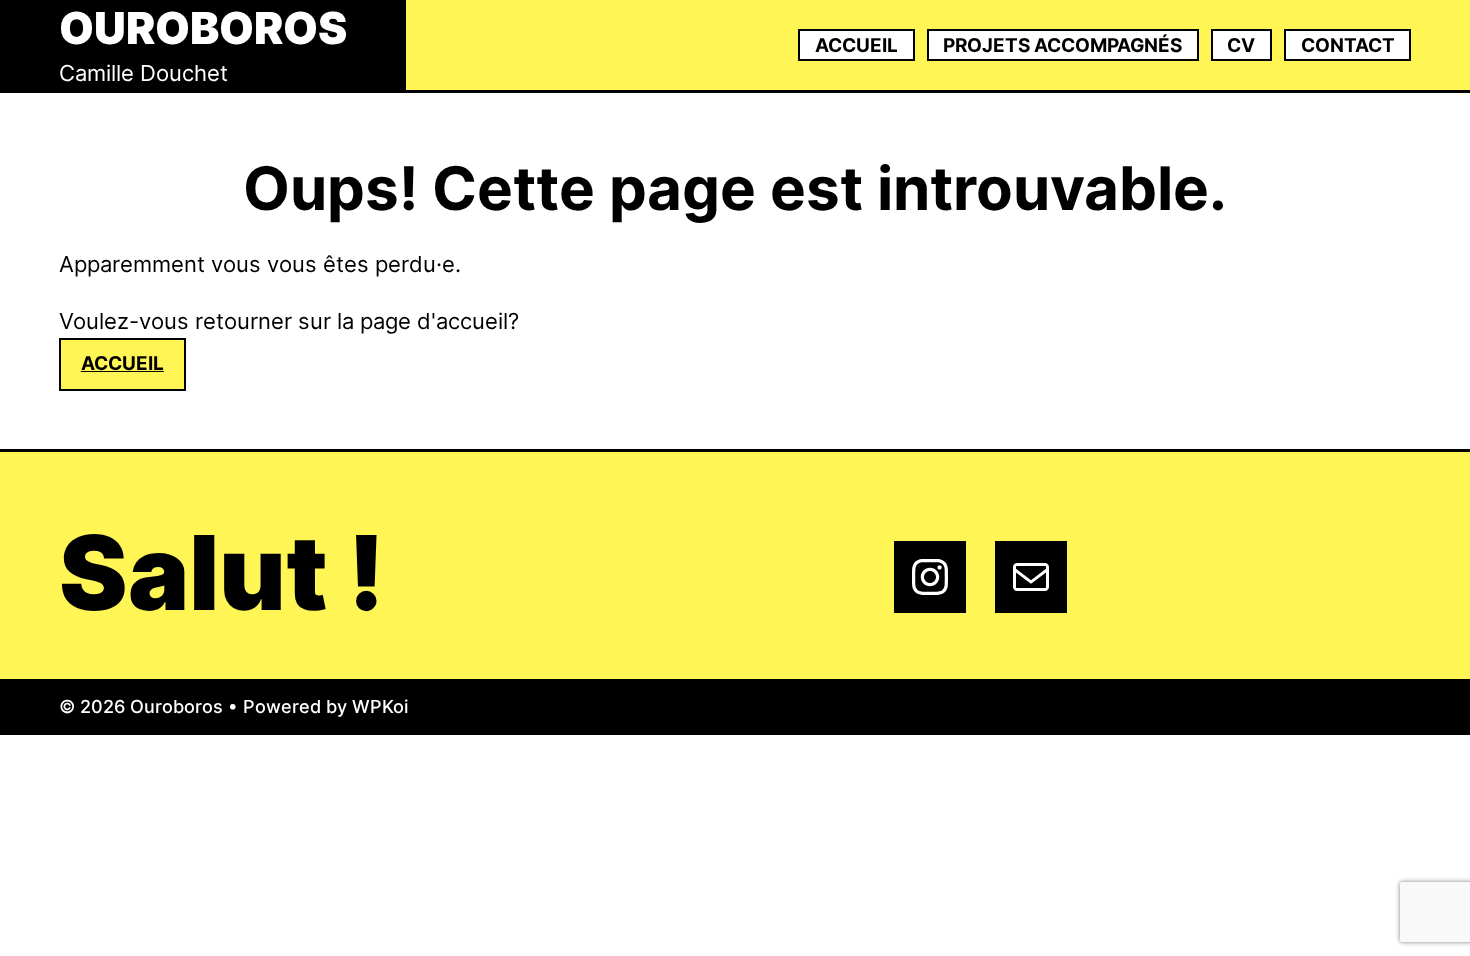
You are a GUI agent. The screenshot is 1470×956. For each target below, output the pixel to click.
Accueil (856, 45)
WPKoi (380, 706)
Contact (1348, 45)
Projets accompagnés (1062, 45)
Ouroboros (203, 28)
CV (1241, 45)
